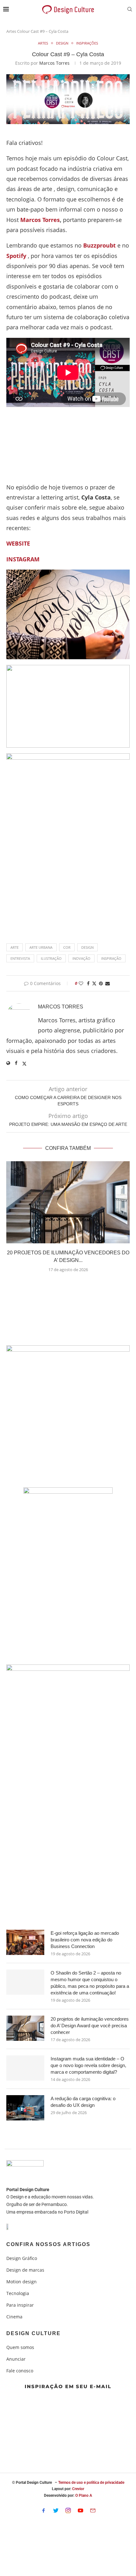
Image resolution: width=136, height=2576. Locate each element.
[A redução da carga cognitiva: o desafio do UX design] (25, 2108)
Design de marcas (25, 2270)
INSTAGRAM (23, 559)
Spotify (16, 256)
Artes (11, 31)
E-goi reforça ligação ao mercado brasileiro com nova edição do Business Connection (85, 1940)
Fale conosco (20, 2371)
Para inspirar (20, 2305)
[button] (68, 1285)
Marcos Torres (54, 63)
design (87, 947)
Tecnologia (18, 2293)
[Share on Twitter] (94, 983)
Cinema (14, 2317)
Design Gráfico (22, 2258)
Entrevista (20, 958)
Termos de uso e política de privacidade (91, 2483)
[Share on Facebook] (88, 983)
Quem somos (20, 2347)
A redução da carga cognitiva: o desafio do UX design (83, 2102)
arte (15, 947)
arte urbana (41, 947)
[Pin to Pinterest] (101, 983)
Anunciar (16, 2359)
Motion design (22, 2282)
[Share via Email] (108, 983)
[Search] (130, 10)
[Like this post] (81, 983)
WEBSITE (18, 543)
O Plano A (84, 2495)
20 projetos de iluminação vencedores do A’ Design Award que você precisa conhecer (90, 2026)
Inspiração (111, 958)
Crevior (78, 2489)
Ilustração (51, 958)
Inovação (81, 958)
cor (67, 947)
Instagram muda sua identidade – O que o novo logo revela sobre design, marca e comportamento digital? (88, 2065)
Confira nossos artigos (48, 2244)
